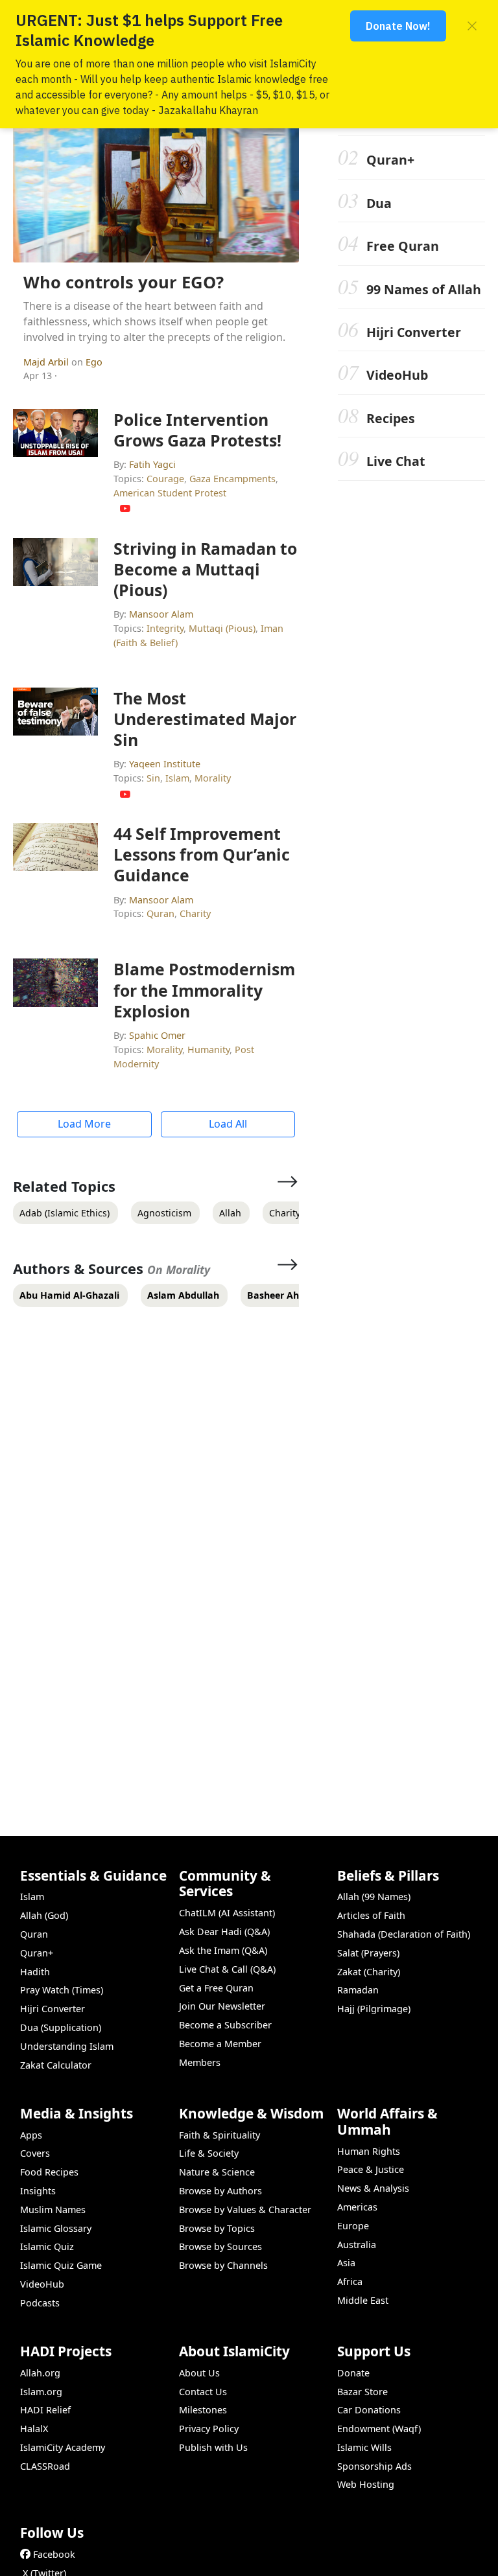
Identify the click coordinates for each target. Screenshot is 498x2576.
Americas (357, 2207)
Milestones (203, 2410)
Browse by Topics (217, 2228)
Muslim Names (53, 2210)
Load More (84, 1124)
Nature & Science (217, 2172)
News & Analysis (373, 2188)
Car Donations (369, 2410)
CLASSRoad (45, 2466)
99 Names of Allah (424, 289)
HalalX (34, 2429)
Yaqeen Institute (165, 764)
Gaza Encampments (232, 479)
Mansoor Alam (161, 614)
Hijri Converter (414, 332)
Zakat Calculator (56, 2065)
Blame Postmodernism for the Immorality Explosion (204, 990)
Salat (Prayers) (368, 1953)
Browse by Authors (220, 2191)
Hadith (35, 1972)
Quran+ (390, 160)
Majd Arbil (47, 362)
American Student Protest (170, 493)
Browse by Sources (220, 2246)
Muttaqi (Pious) (222, 628)
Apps (31, 2135)
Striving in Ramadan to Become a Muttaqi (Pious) (205, 569)
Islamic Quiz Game (61, 2265)
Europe (353, 2226)
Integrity (165, 628)
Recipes (391, 418)
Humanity (208, 1050)
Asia (346, 2263)
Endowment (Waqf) (379, 2429)
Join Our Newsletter (222, 2006)
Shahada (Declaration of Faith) (404, 1934)
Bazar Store (362, 2392)
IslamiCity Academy (63, 2447)
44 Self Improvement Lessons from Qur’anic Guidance (202, 854)
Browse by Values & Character (245, 2210)
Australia (357, 2245)
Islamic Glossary (56, 2228)
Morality (213, 778)
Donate (353, 2373)
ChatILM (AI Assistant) (227, 1913)
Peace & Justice (371, 2169)
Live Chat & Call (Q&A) (227, 1969)
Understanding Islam (67, 2046)
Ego (94, 362)
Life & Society (209, 2153)
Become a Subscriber (225, 2025)
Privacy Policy (209, 2429)
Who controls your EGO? (124, 282)
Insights (38, 2191)
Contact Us (203, 2392)
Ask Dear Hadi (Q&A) (224, 1932)
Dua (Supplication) (61, 2027)
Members (200, 2062)
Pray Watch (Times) (62, 1990)
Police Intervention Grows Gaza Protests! (197, 430)
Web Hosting (366, 2484)
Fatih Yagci (152, 464)
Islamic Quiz (47, 2246)
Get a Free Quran (216, 1988)
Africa (350, 2281)
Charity (195, 913)
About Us (199, 2373)
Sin (153, 778)
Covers (35, 2153)
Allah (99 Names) (374, 1897)
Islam (177, 778)
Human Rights (369, 2151)
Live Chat (396, 461)
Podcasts (40, 2303)
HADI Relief (45, 2410)
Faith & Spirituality (219, 2135)
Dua (379, 203)
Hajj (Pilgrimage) (374, 2009)
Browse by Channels (223, 2265)
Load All (228, 1124)
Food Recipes (49, 2172)
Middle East (363, 2300)
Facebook (54, 2554)
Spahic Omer (157, 1035)
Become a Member (220, 2044)
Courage (165, 479)
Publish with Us (213, 2447)
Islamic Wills (364, 2447)
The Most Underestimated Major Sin (205, 719)
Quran (160, 913)
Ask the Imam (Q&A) (223, 1950)
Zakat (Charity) (369, 1972)
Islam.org (41, 2392)
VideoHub (397, 375)
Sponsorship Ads (374, 2466)
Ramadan (358, 1990)
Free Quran (403, 246)
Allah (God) (44, 1915)
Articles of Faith (371, 1915)
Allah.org (40, 2373)
